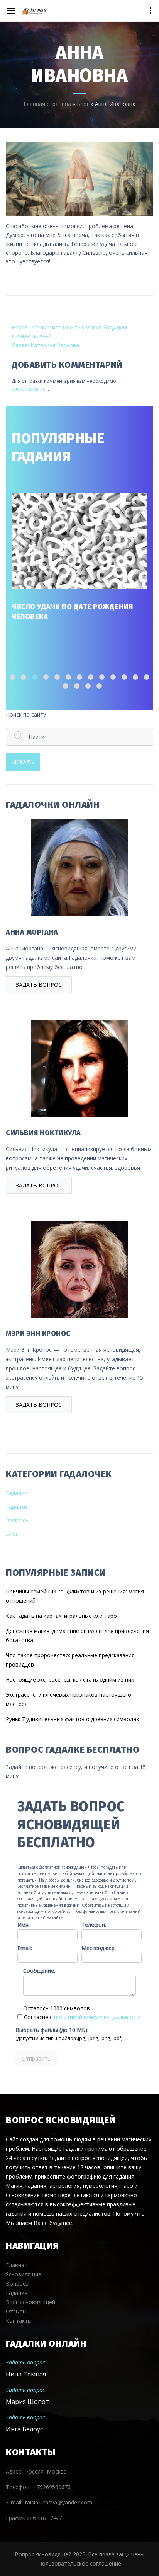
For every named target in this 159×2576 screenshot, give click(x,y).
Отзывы (16, 2311)
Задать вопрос (39, 985)
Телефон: (94, 1925)
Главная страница (47, 104)
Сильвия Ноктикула (43, 1133)
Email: (25, 1948)
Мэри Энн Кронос (38, 1334)
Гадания (17, 1493)
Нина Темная (26, 2374)
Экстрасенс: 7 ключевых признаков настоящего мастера (69, 1699)
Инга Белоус (24, 2429)
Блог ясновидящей (30, 2302)
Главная (17, 2265)
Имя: (24, 1925)
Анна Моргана (32, 932)
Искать (23, 762)
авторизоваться (30, 389)
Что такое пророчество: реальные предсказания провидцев (70, 1660)
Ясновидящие (24, 2274)
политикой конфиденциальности (97, 2017)
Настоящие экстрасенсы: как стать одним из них (70, 1680)
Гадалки (16, 1507)
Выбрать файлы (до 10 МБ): (52, 2030)
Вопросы (18, 1520)
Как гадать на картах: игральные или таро (61, 1616)
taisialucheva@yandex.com (59, 2502)
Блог (83, 104)
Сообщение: (39, 1971)
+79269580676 (52, 2487)
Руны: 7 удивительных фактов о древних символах (72, 1719)
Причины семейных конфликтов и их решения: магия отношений (75, 1596)
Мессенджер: (99, 1948)
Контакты (19, 2321)
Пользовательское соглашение (80, 2563)
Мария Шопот (27, 2402)
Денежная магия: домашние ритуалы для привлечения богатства (77, 1635)
